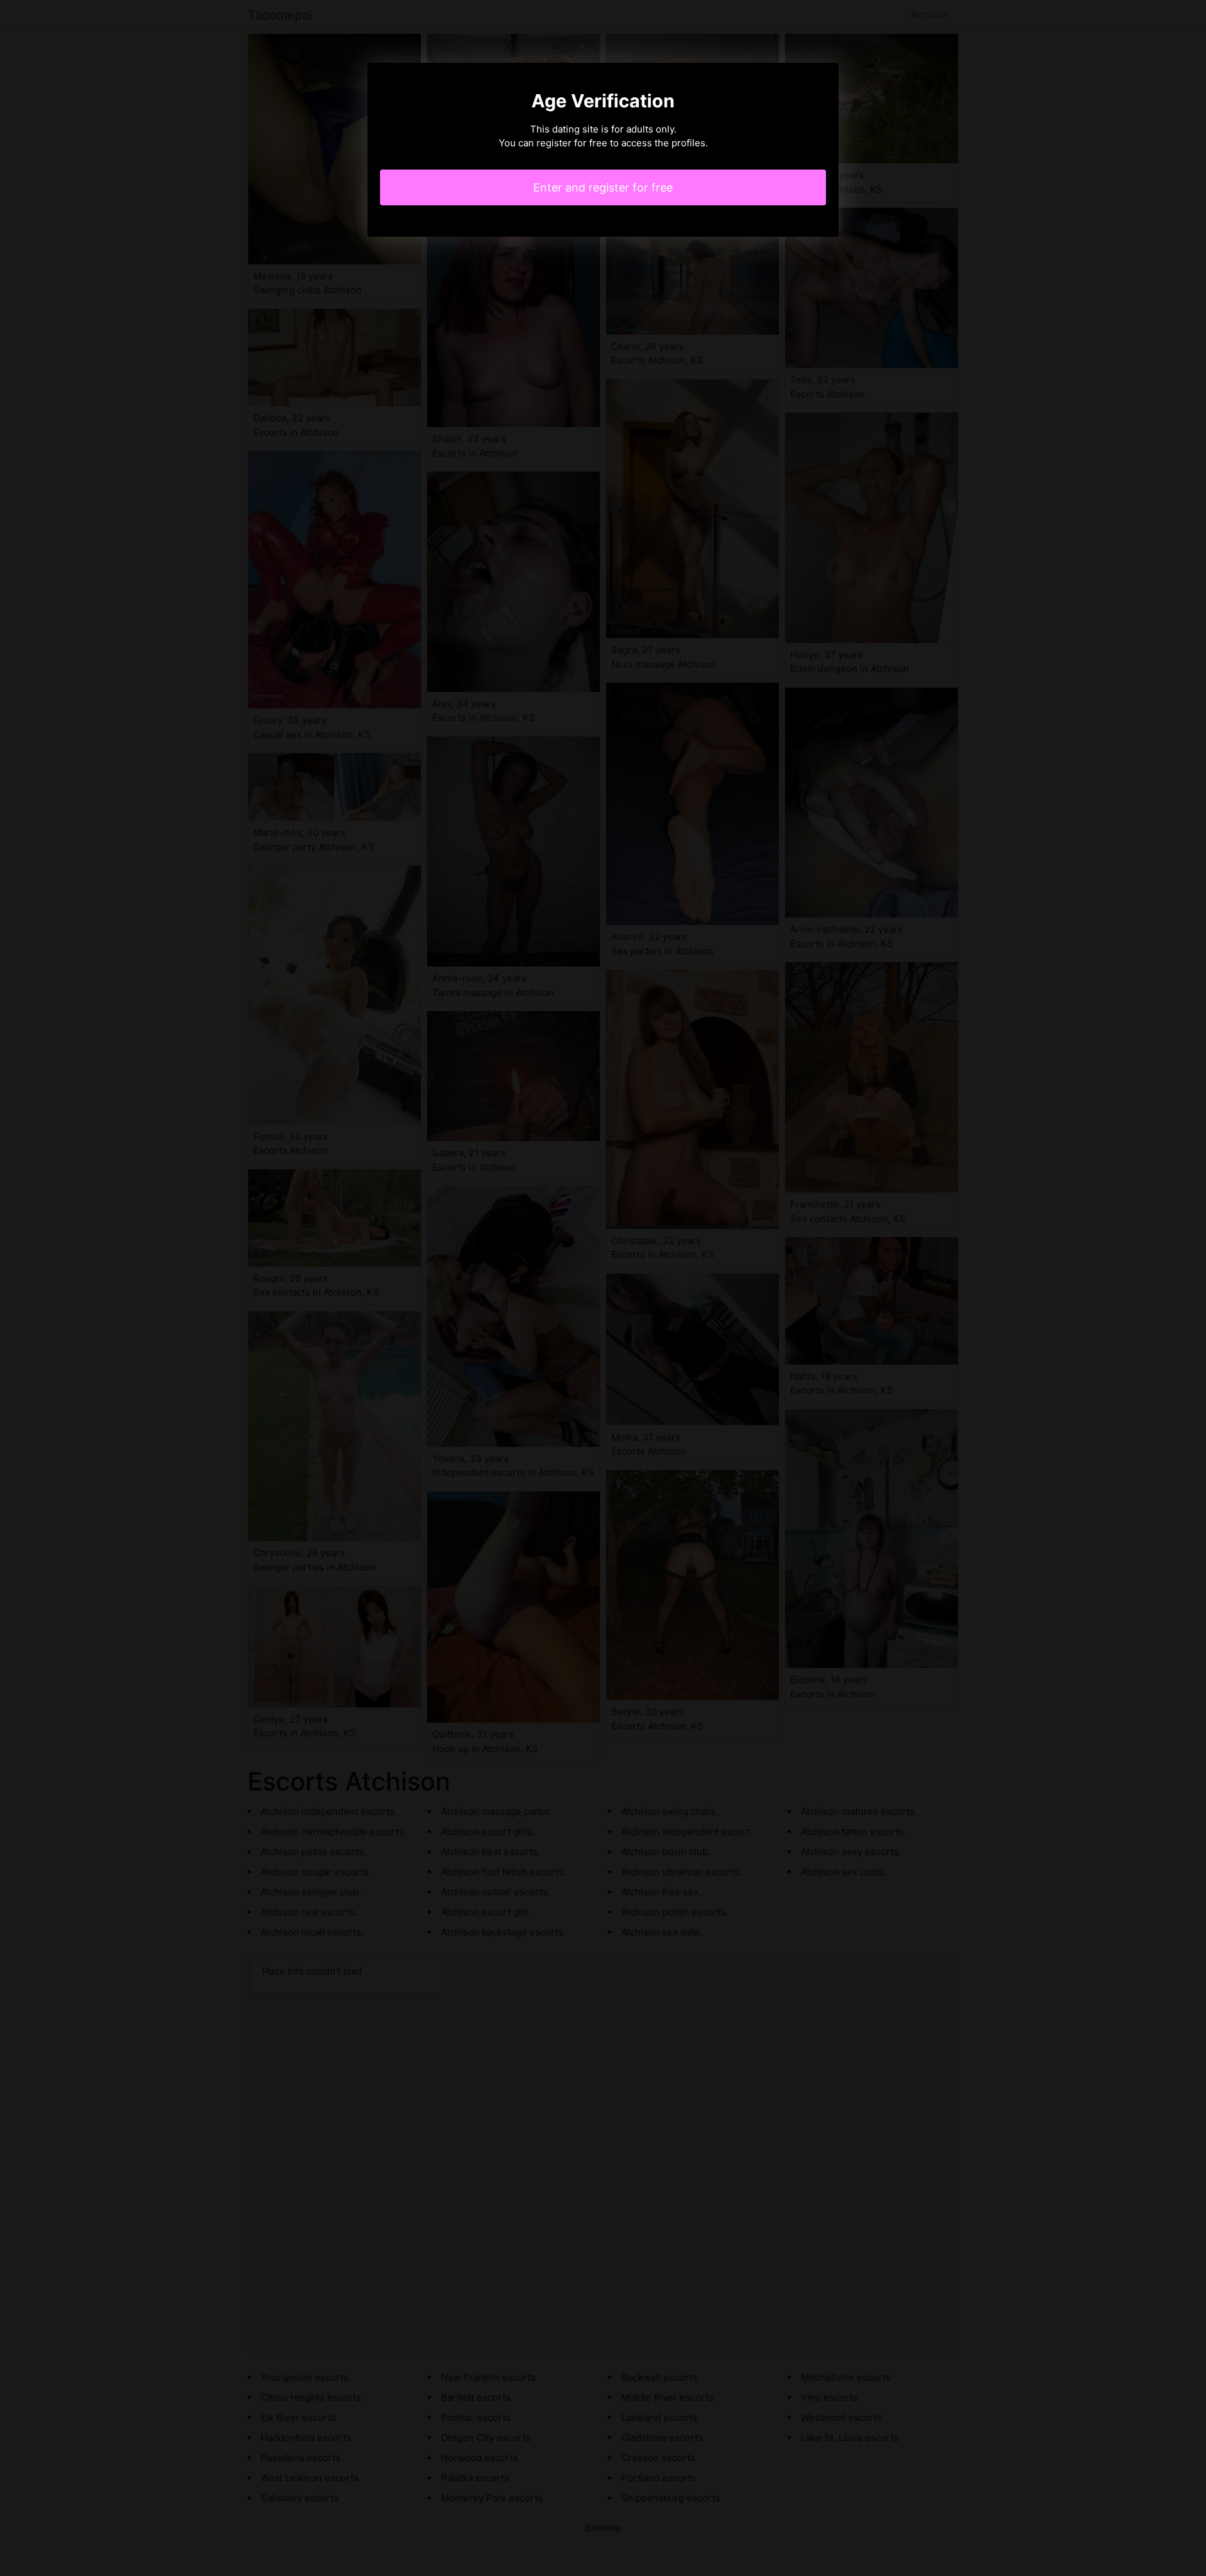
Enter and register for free (603, 187)
